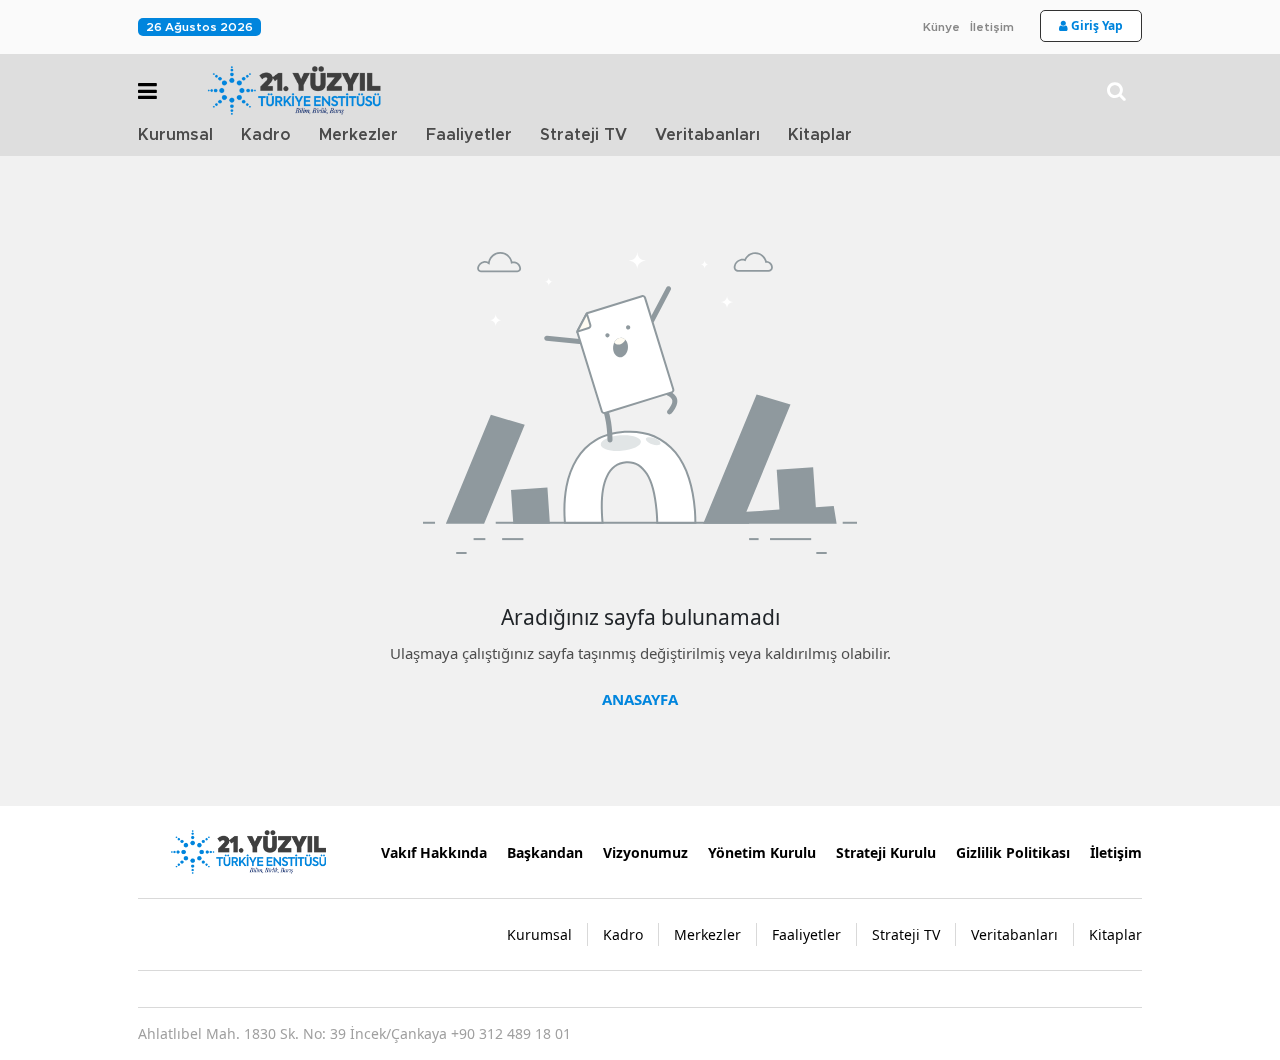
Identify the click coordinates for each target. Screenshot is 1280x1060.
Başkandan (545, 852)
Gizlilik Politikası (1013, 852)
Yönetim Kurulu (762, 852)
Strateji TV (583, 135)
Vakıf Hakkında (434, 852)
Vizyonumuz (645, 852)
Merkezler (358, 135)
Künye (941, 27)
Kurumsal (175, 135)
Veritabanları (707, 135)
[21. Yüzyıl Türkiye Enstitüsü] (248, 850)
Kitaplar (820, 135)
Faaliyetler (469, 135)
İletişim (992, 27)
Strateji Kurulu (886, 852)
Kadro (266, 135)
